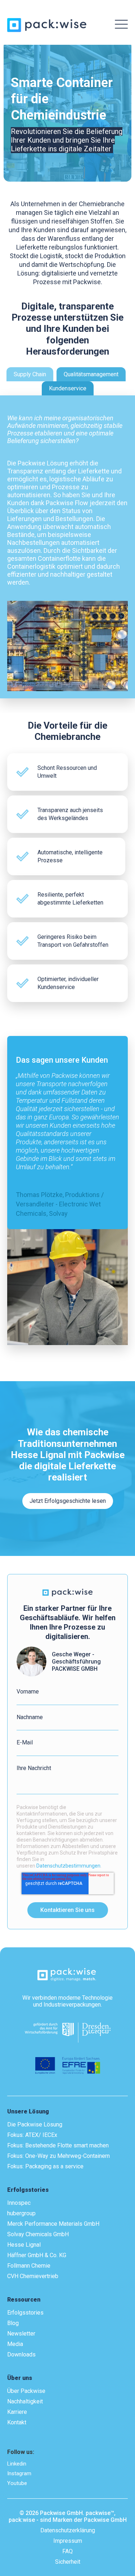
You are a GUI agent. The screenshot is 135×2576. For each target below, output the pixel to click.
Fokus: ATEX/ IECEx (32, 2135)
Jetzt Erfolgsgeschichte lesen (68, 1501)
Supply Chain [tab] (30, 374)
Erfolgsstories (25, 2313)
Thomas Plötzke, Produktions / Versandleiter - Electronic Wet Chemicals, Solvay (60, 1204)
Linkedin (17, 2464)
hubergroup (21, 2213)
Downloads (21, 2354)
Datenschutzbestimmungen (68, 1866)
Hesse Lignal (24, 2245)
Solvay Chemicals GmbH (38, 2234)
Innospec (19, 2203)
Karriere (17, 2412)
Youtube (17, 2483)
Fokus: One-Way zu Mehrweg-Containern (58, 2156)
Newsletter (21, 2334)
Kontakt (17, 2422)
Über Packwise (26, 2391)
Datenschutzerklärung (68, 2530)
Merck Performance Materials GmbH (53, 2224)
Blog (13, 2323)
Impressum (68, 2541)
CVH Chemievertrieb (33, 2276)
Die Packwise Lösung (35, 2124)
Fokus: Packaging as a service (45, 2166)
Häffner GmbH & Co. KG (37, 2255)
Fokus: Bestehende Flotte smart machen (58, 2145)
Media (15, 2344)
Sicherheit (68, 2562)
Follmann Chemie (29, 2266)
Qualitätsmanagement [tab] (91, 374)
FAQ (67, 2551)
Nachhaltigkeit (25, 2401)
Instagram (19, 2473)
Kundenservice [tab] (68, 388)
